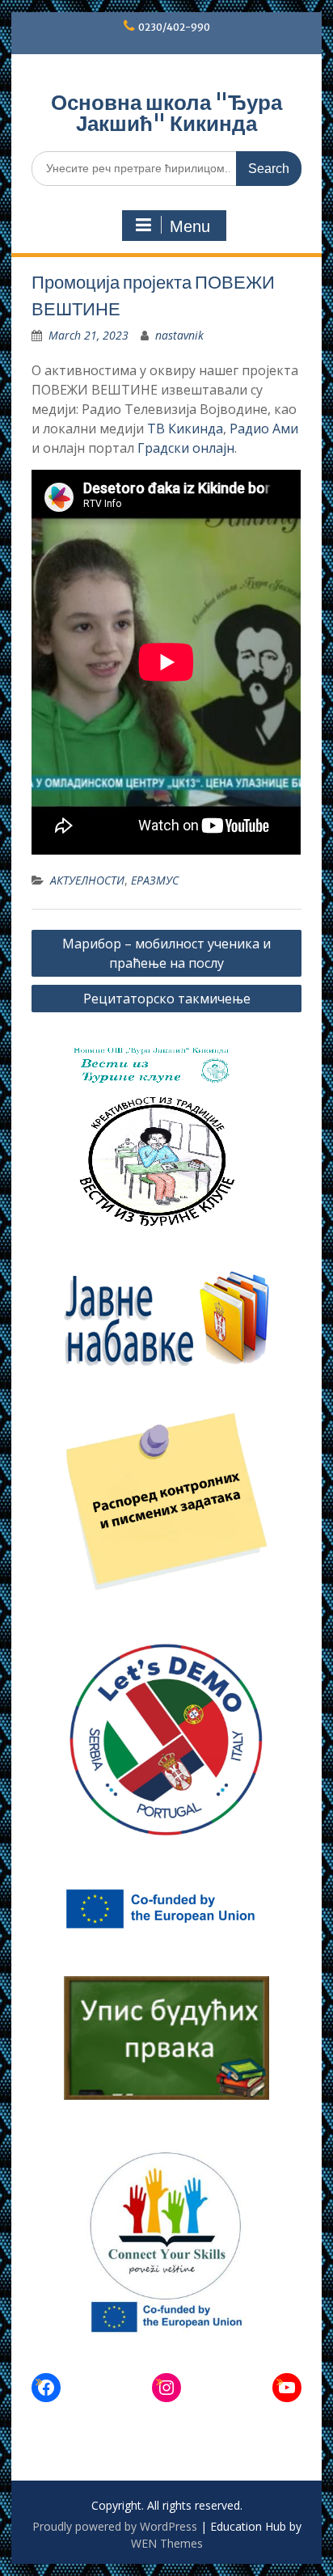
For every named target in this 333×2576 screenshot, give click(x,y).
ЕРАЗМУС (155, 880)
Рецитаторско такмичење (167, 999)
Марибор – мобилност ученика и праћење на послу (166, 953)
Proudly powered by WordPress (115, 2526)
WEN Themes (167, 2543)
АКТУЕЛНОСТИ (87, 880)
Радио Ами (264, 429)
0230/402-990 (174, 27)
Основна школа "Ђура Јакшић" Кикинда (166, 113)
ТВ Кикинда (185, 429)
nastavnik (179, 335)
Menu (190, 226)
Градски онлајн (186, 448)
